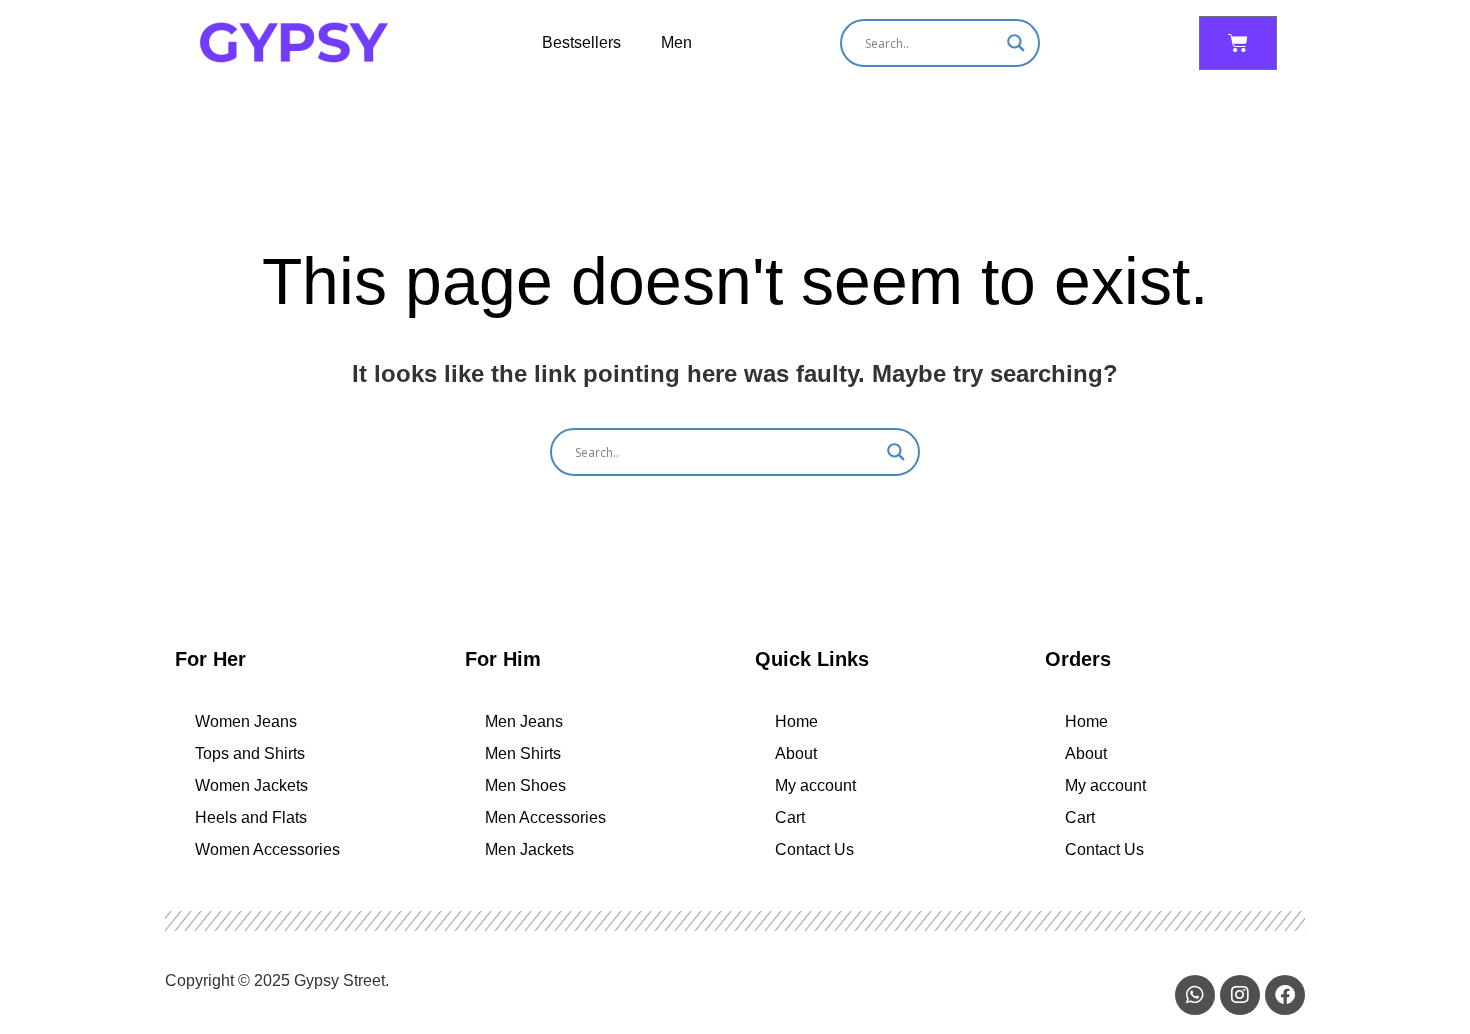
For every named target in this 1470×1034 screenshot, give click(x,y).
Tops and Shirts (250, 753)
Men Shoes (525, 785)
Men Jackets (529, 849)
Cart (790, 817)
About (796, 753)
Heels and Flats (251, 817)
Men (676, 42)
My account (815, 785)
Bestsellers (581, 42)
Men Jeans (524, 721)
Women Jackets (251, 785)
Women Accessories (267, 849)
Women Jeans (246, 721)
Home (796, 721)
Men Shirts (523, 753)
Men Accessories (545, 817)
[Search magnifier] (1016, 43)
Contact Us (814, 849)
